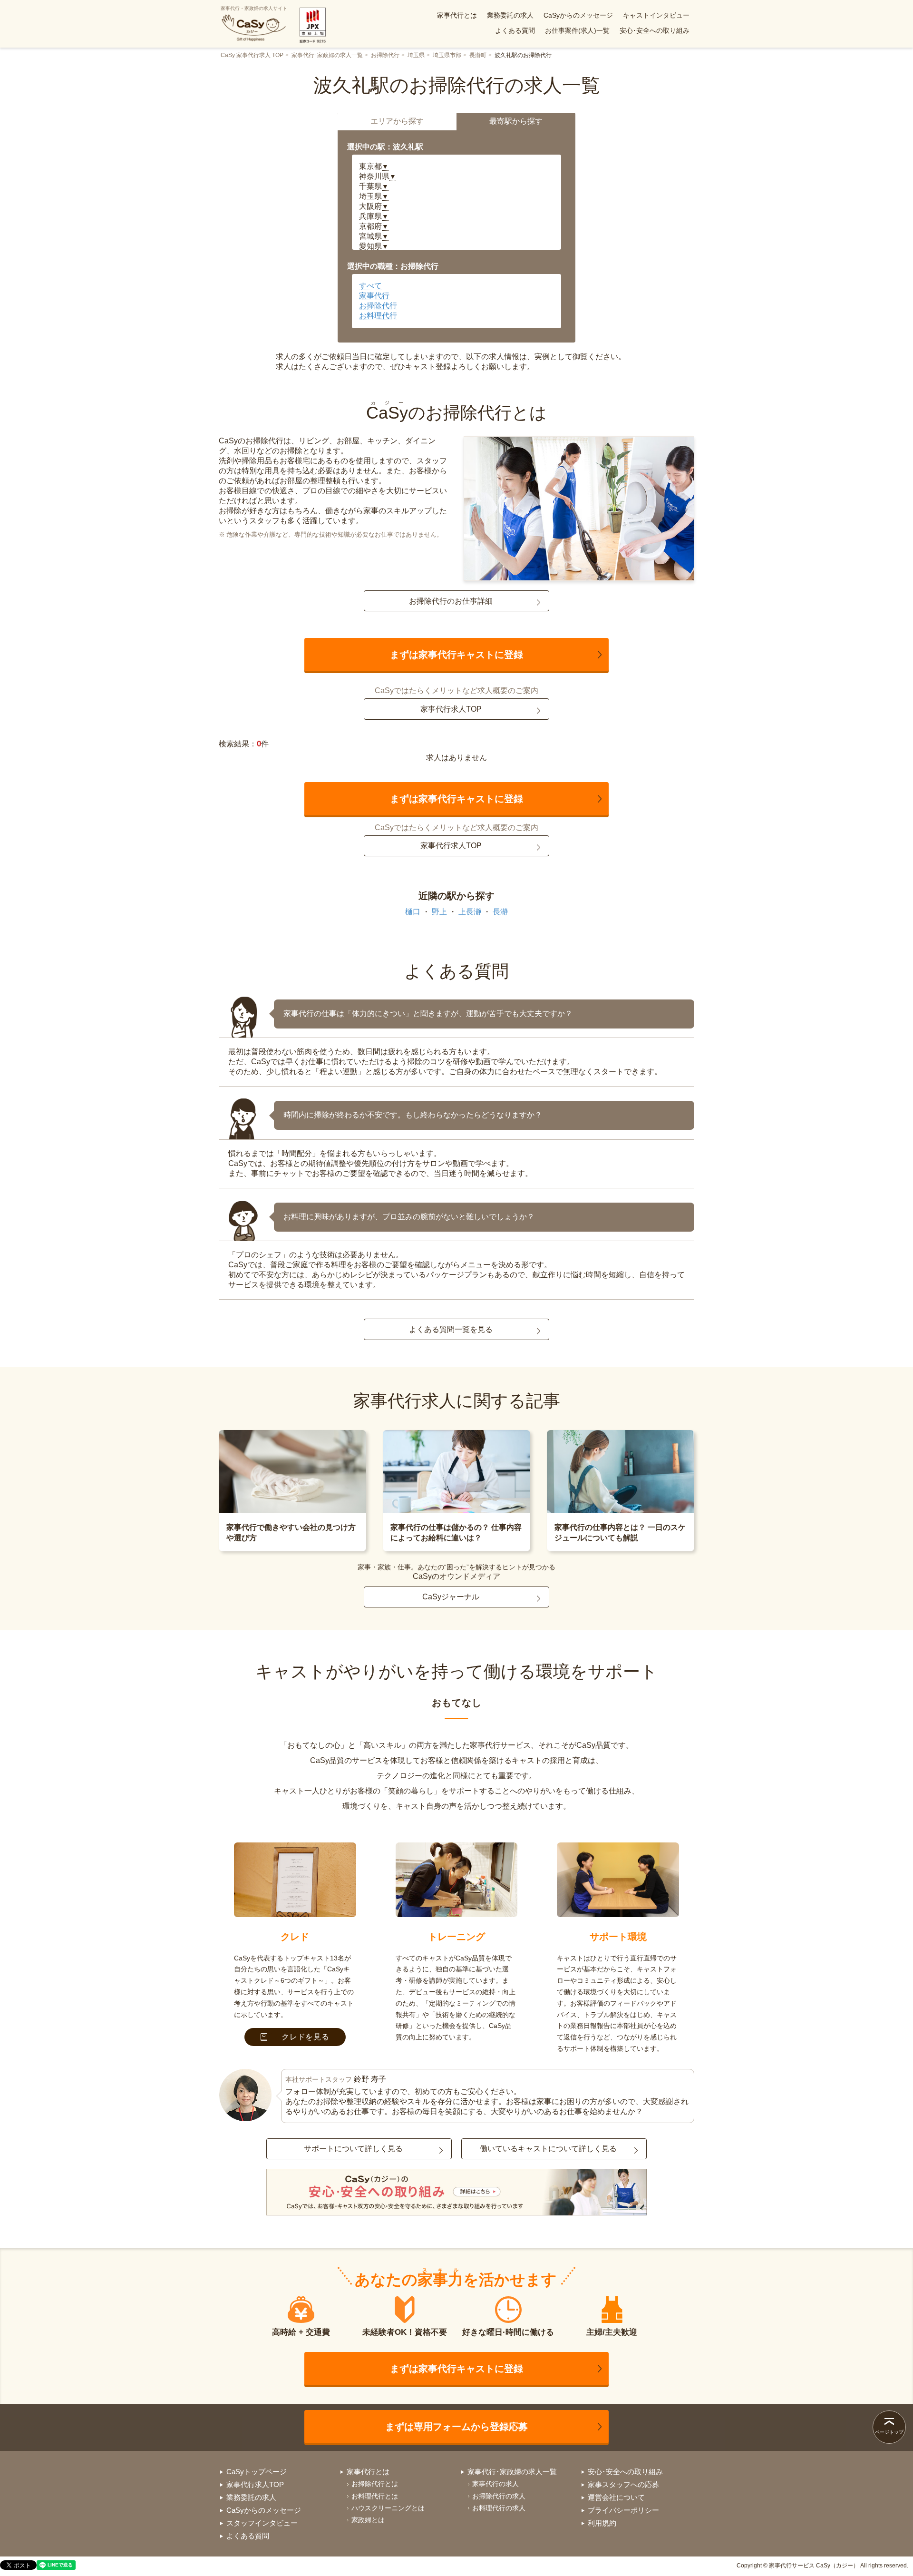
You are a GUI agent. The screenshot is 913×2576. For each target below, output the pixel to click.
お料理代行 (378, 316)
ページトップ (889, 2432)
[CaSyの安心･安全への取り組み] (456, 2193)
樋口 (413, 912)
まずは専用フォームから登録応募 (456, 2427)
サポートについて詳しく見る (353, 2149)
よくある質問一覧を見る (451, 1329)
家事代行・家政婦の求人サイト (254, 8)
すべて (370, 286)
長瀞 (500, 912)
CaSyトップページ (257, 2472)
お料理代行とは (375, 2496)
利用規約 (602, 2523)
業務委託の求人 (510, 15)
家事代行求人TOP (451, 709)
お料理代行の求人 (499, 2508)
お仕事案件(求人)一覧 (577, 30)
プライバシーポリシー (623, 2510)
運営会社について (616, 2497)
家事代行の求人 (495, 2484)
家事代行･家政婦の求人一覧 (327, 55)
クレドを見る (306, 2037)
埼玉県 (416, 55)
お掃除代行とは (375, 2484)
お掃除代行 (385, 55)
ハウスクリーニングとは (388, 2508)
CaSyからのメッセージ (578, 15)
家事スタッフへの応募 (623, 2484)
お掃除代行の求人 (499, 2496)
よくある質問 (515, 30)
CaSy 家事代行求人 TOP (252, 55)
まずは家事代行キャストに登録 (456, 655)
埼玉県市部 (447, 55)
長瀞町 (478, 55)
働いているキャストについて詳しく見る (548, 2149)
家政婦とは (368, 2520)
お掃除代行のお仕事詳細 (451, 601)
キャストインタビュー (656, 15)
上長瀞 (470, 912)
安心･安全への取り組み (655, 30)
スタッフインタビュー (262, 2523)
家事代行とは (457, 15)
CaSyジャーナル (451, 1597)
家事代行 (374, 296)
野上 (439, 912)
